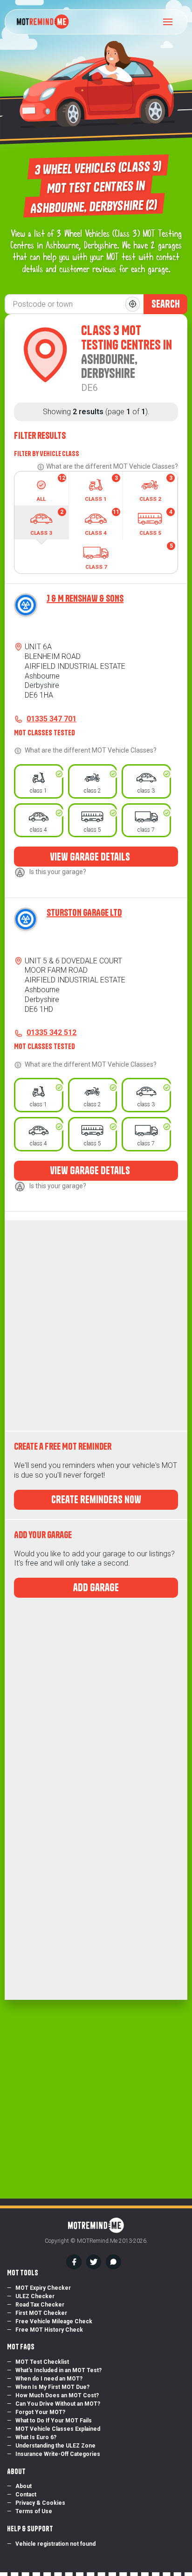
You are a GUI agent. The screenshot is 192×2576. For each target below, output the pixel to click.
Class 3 (47, 522)
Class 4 (102, 522)
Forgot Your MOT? (40, 2412)
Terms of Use (34, 2511)
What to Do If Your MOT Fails (54, 2421)
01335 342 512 (51, 1032)
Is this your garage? (58, 872)
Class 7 (129, 556)
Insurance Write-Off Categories (58, 2454)
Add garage (96, 1587)
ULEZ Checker (35, 2296)
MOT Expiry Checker (43, 2288)
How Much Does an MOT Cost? (57, 2395)
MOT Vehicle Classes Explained (58, 2429)
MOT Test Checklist (42, 2362)
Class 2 (156, 488)
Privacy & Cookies (40, 2503)
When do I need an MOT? (49, 2379)
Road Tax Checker (40, 2305)
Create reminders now (96, 1500)
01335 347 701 (51, 719)
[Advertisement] (96, 1325)
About (24, 2486)
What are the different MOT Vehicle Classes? (112, 466)
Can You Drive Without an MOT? (58, 2404)
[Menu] (171, 22)
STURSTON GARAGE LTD (84, 912)
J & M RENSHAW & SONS (85, 598)
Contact (26, 2495)
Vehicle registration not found (55, 2544)
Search (166, 304)
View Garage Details (91, 857)
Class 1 (101, 488)
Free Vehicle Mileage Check (54, 2321)
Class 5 (156, 522)
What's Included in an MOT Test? (58, 2370)
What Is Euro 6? (36, 2437)
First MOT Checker (41, 2313)
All (51, 488)
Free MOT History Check (49, 2330)
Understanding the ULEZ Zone (55, 2446)
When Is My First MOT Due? (52, 2387)
